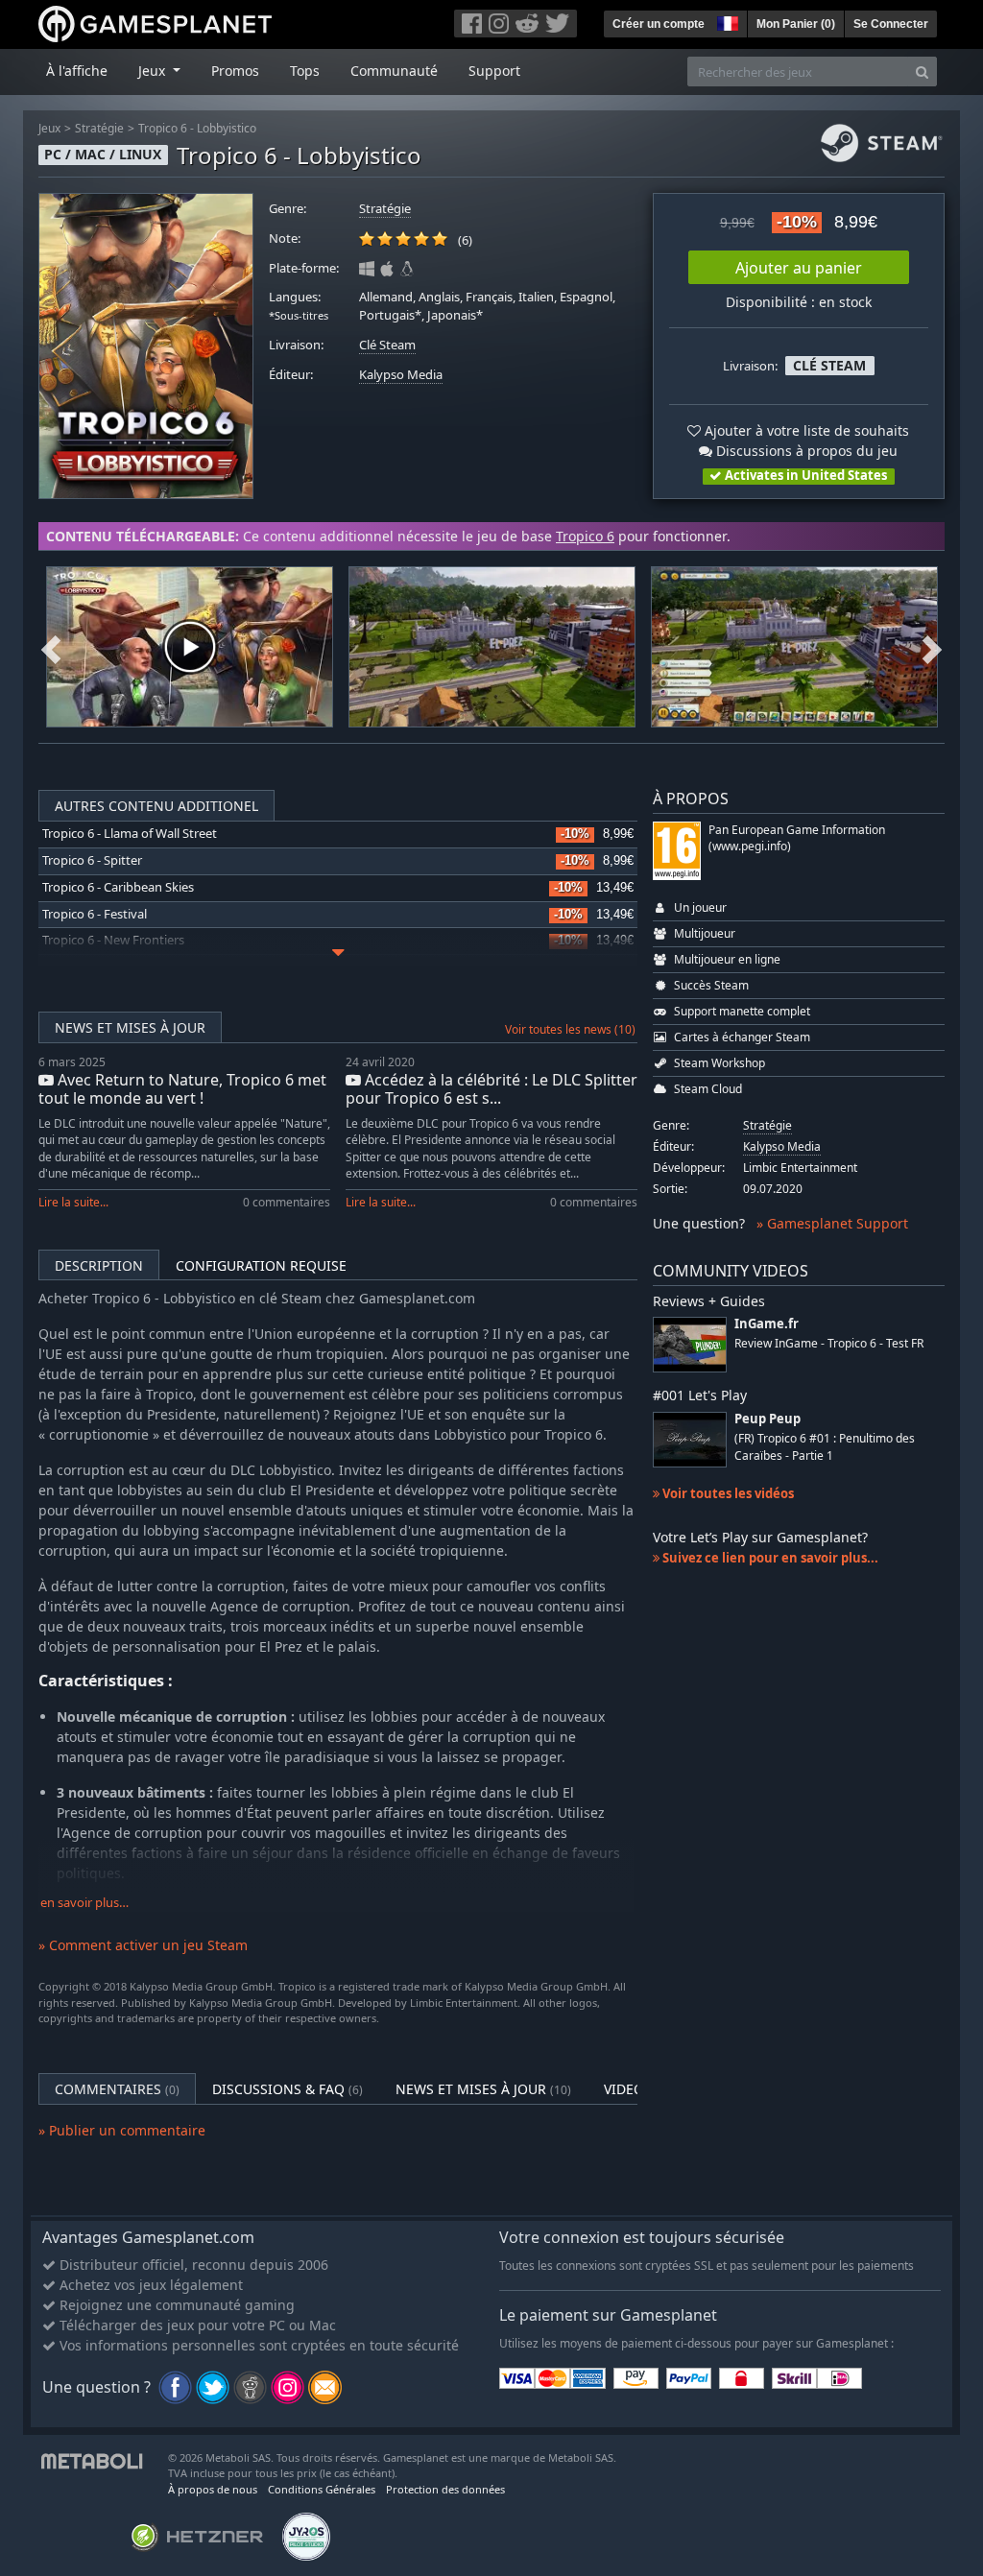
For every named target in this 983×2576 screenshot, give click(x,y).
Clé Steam (387, 345)
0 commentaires (287, 1202)
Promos (235, 71)
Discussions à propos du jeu (805, 451)
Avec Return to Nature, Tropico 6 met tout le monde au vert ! (182, 1089)
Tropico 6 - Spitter (92, 860)
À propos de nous (213, 2489)
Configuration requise (261, 1265)
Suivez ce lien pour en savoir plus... (769, 1558)
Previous (51, 647)
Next (932, 647)
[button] (726, 21)
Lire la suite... (73, 1202)
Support (494, 71)
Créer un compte (659, 24)
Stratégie (99, 128)
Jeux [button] (154, 71)
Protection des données (445, 2489)
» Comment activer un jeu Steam (143, 1945)
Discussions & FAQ (288, 2089)
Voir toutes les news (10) (570, 1029)
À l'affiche (77, 71)
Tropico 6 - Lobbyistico (197, 128)
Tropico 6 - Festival (95, 914)
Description (99, 1265)
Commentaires (117, 2089)
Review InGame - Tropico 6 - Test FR (829, 1343)
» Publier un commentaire (122, 2130)
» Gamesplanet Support (832, 1223)
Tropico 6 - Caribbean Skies (118, 887)
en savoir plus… (84, 1903)
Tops (305, 71)
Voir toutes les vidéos (727, 1493)
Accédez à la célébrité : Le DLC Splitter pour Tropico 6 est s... (491, 1089)
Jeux (49, 128)
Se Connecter (891, 24)
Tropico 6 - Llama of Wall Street (130, 834)
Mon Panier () (796, 24)
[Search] (922, 72)
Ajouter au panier (799, 268)
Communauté (394, 71)
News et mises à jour (130, 1027)
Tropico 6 (585, 536)
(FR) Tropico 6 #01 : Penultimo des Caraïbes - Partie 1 (825, 1446)
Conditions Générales (322, 2489)
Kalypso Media (401, 375)
